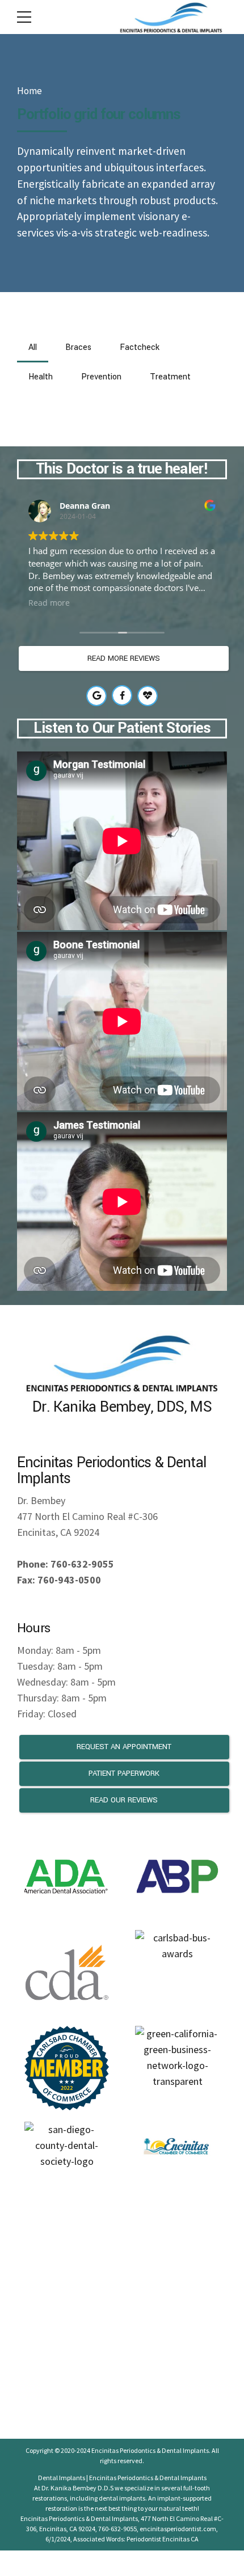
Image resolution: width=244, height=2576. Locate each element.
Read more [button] (49, 603)
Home (30, 91)
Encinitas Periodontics (123, 2450)
